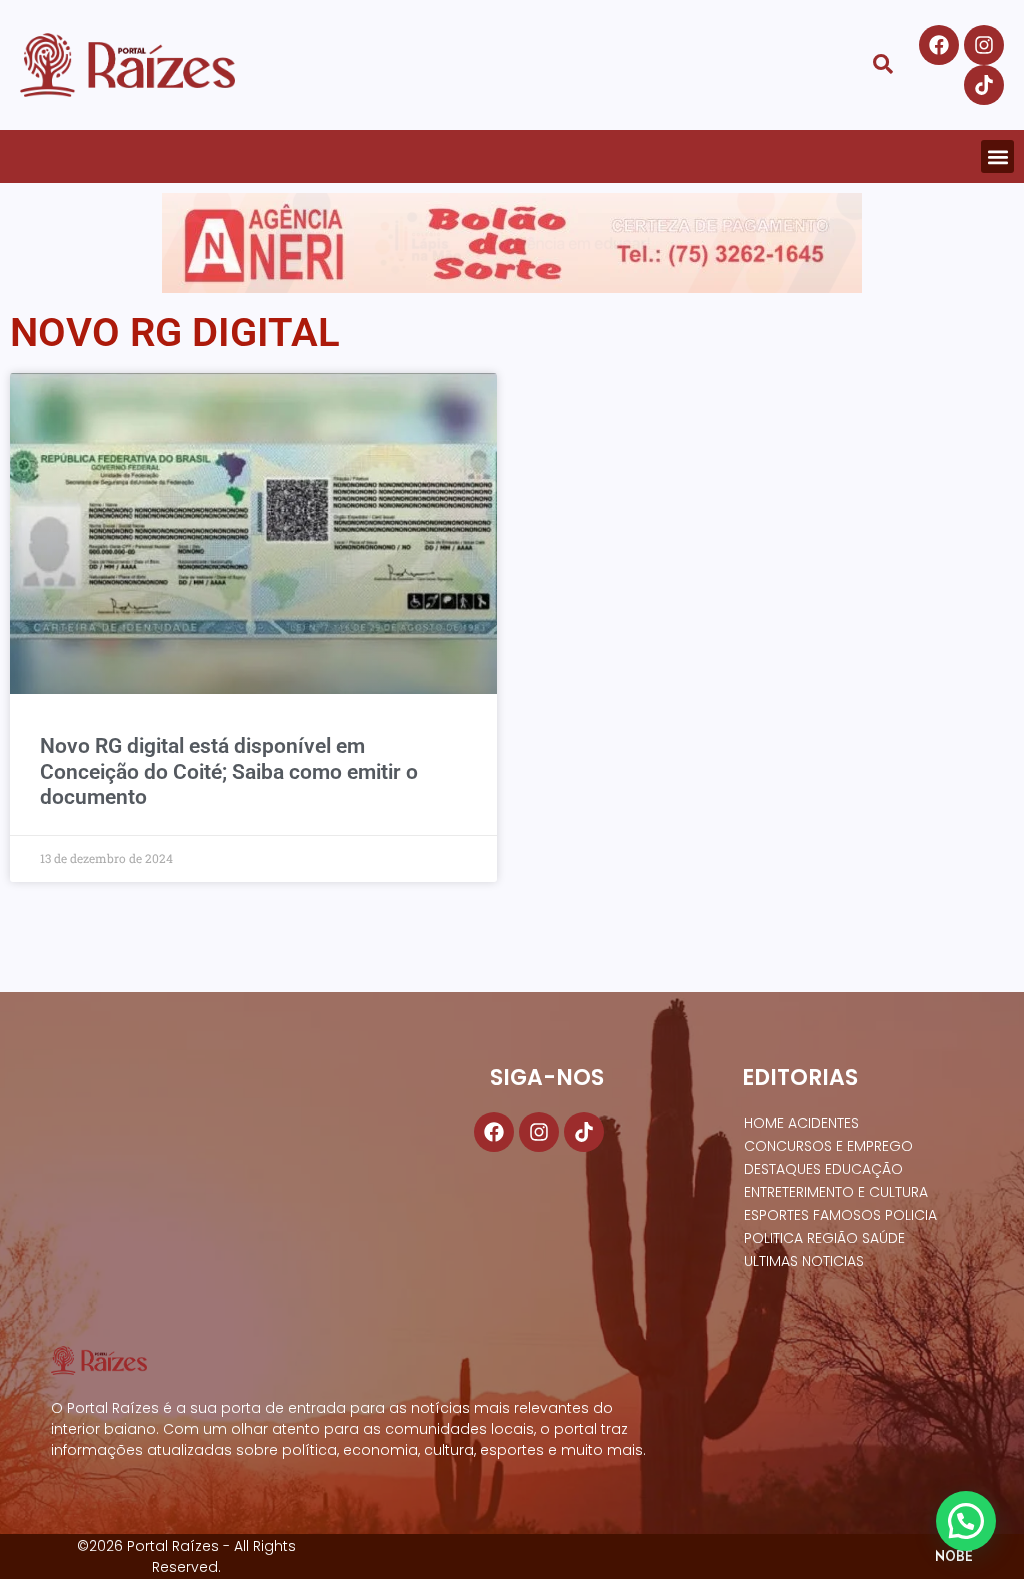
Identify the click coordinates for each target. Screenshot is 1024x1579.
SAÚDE (883, 1238)
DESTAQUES (782, 1169)
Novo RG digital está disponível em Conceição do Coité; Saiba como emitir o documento (229, 771)
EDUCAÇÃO (864, 1169)
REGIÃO (832, 1238)
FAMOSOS (847, 1215)
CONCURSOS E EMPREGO (828, 1146)
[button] (997, 156)
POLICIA (911, 1215)
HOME (764, 1123)
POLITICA (773, 1238)
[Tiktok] (984, 85)
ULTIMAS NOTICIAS (804, 1261)
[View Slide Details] (512, 243)
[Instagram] (984, 45)
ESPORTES (776, 1215)
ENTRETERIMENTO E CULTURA (836, 1192)
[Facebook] (939, 45)
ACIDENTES (823, 1123)
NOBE (954, 1556)
